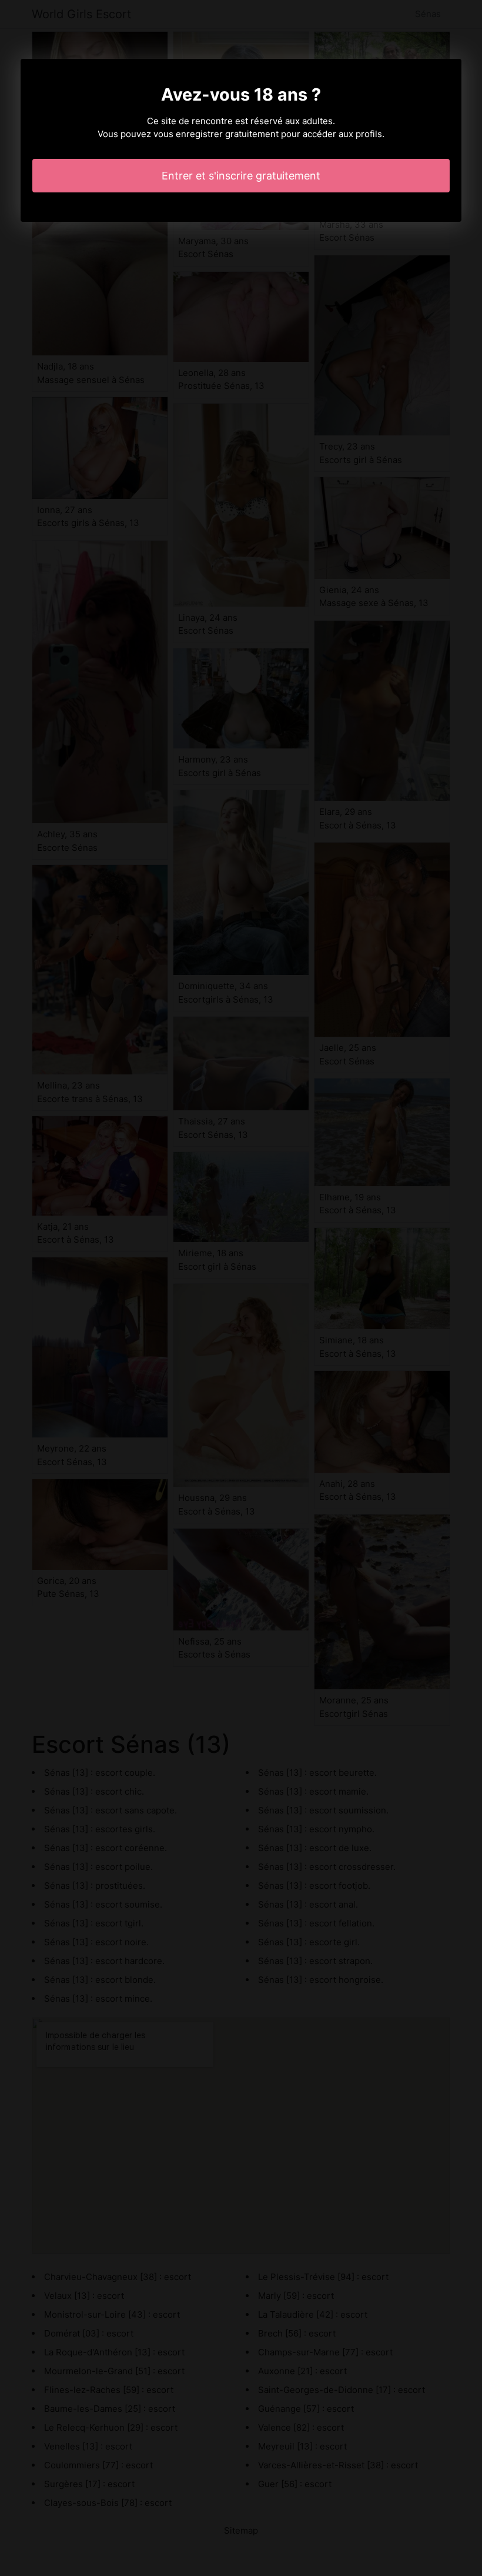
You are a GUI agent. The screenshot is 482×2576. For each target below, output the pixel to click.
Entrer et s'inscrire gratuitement (241, 176)
